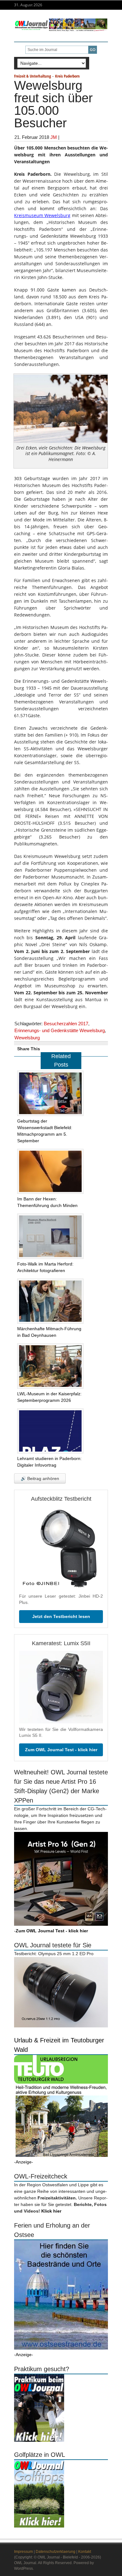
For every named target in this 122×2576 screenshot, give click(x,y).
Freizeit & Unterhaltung (33, 76)
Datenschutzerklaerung (56, 2552)
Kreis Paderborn (67, 76)
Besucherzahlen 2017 (66, 1024)
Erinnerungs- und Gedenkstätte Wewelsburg (60, 1030)
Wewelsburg (27, 1038)
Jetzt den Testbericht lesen (61, 1616)
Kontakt (85, 2552)
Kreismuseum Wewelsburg (42, 215)
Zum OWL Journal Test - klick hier (61, 1750)
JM (54, 137)
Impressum (23, 2552)
